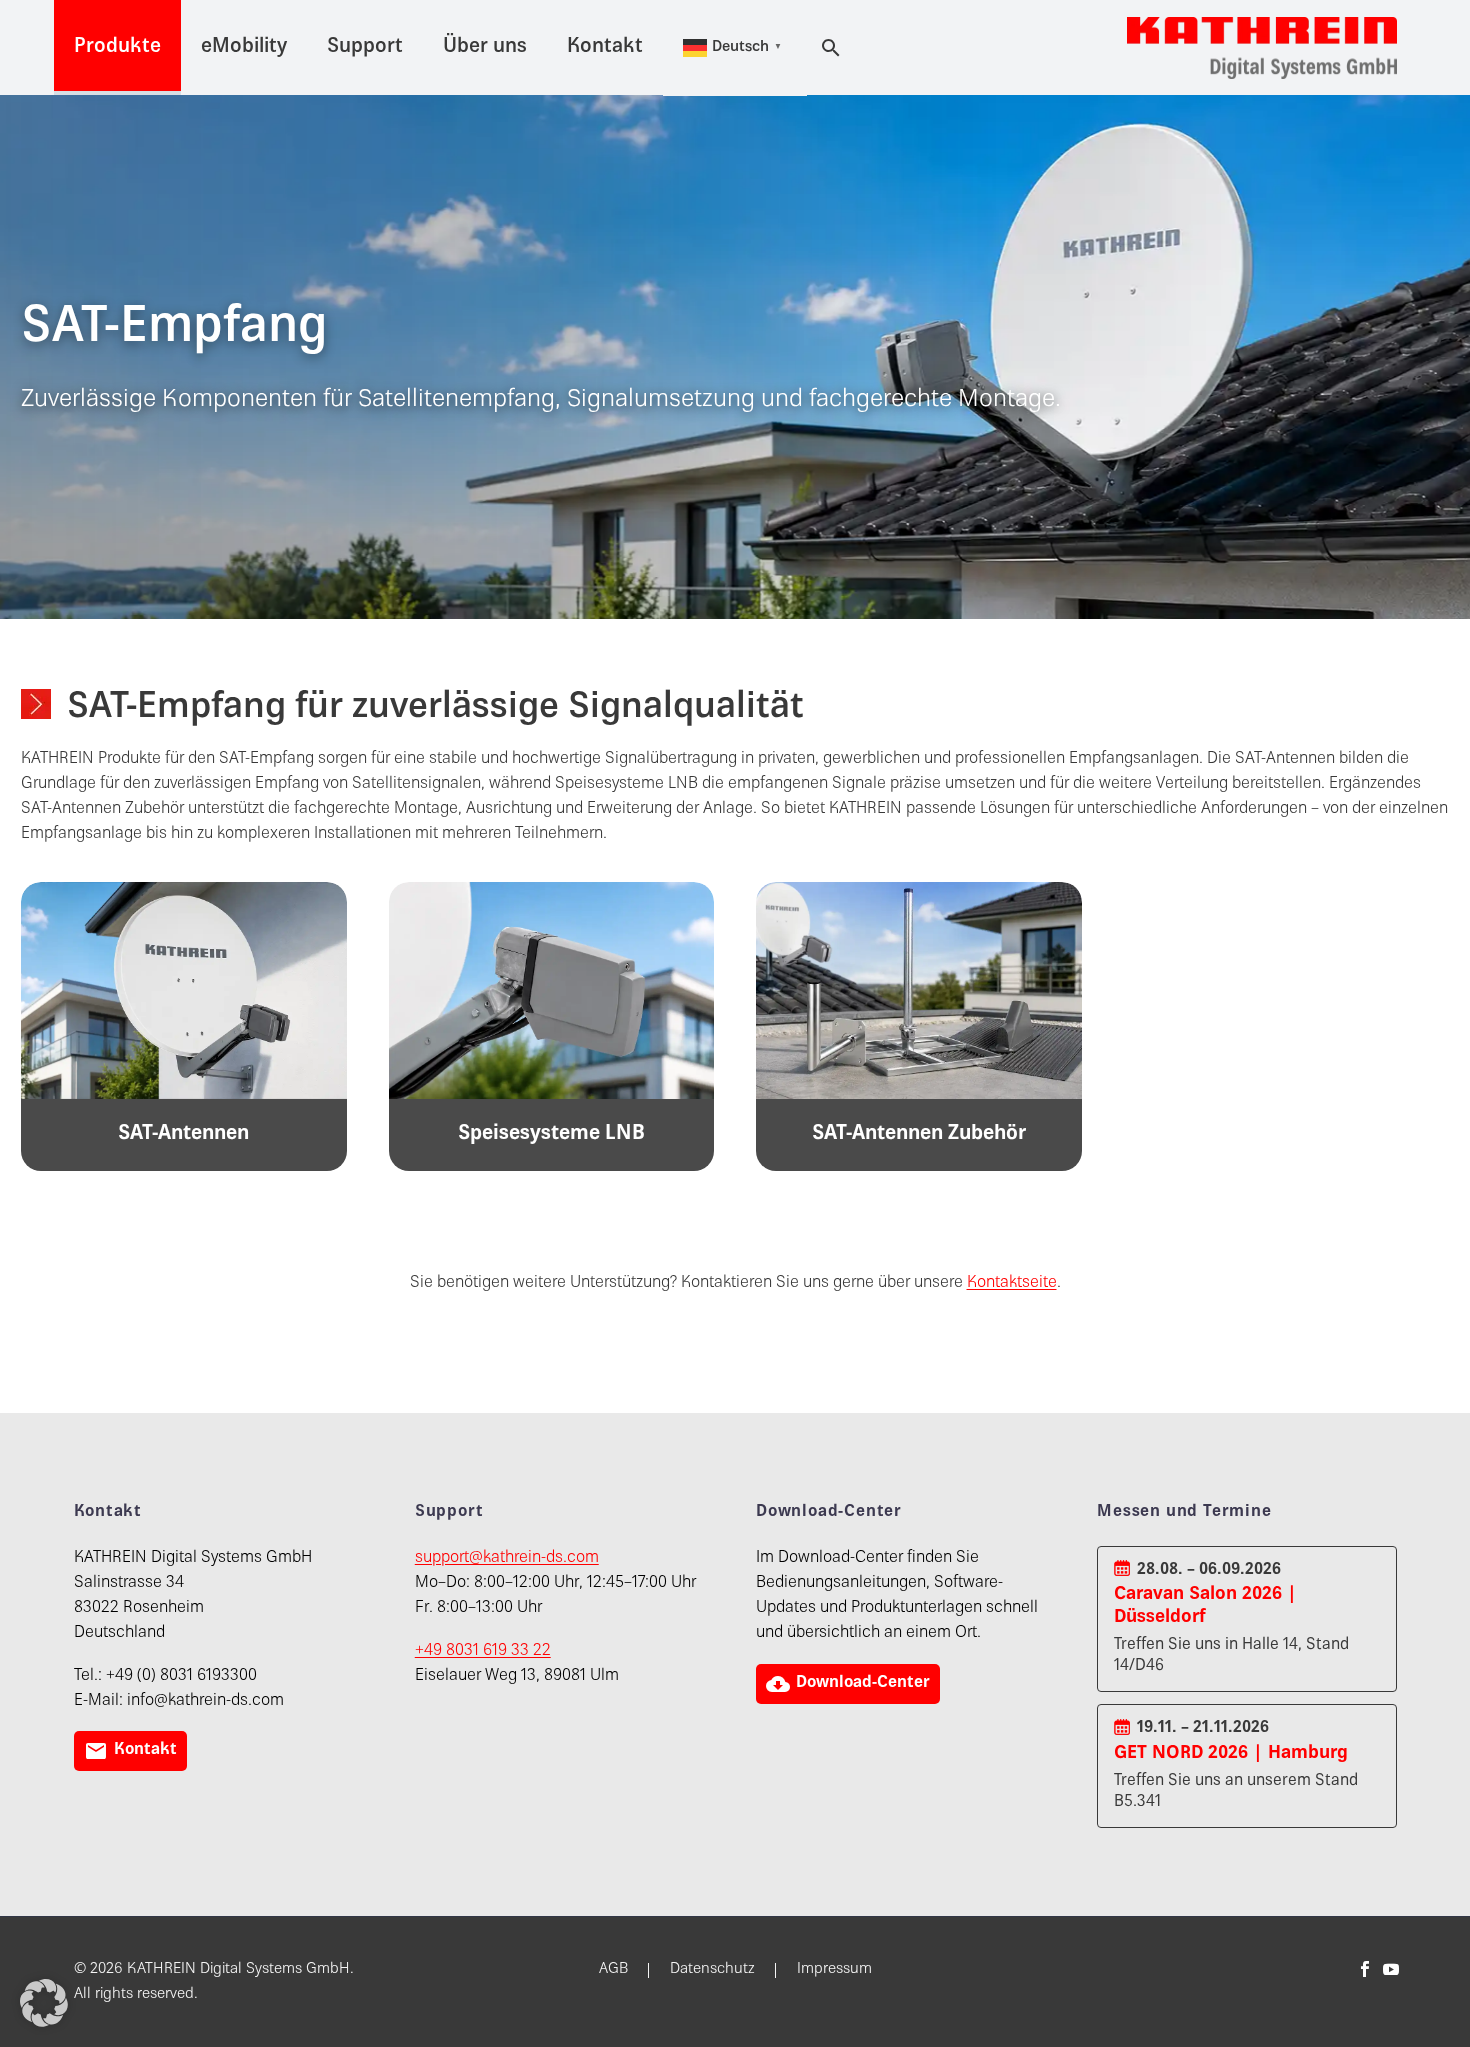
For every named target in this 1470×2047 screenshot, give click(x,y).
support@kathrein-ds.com (507, 1558)
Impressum (834, 1970)
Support (365, 47)
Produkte (117, 47)
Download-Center (848, 1684)
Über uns (485, 47)
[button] (44, 2003)
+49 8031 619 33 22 (483, 1651)
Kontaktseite (1012, 1283)
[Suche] (828, 47)
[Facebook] (1365, 1969)
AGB (613, 1970)
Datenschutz (712, 1970)
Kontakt (605, 47)
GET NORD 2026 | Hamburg (1231, 1753)
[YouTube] (1391, 1969)
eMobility (244, 47)
